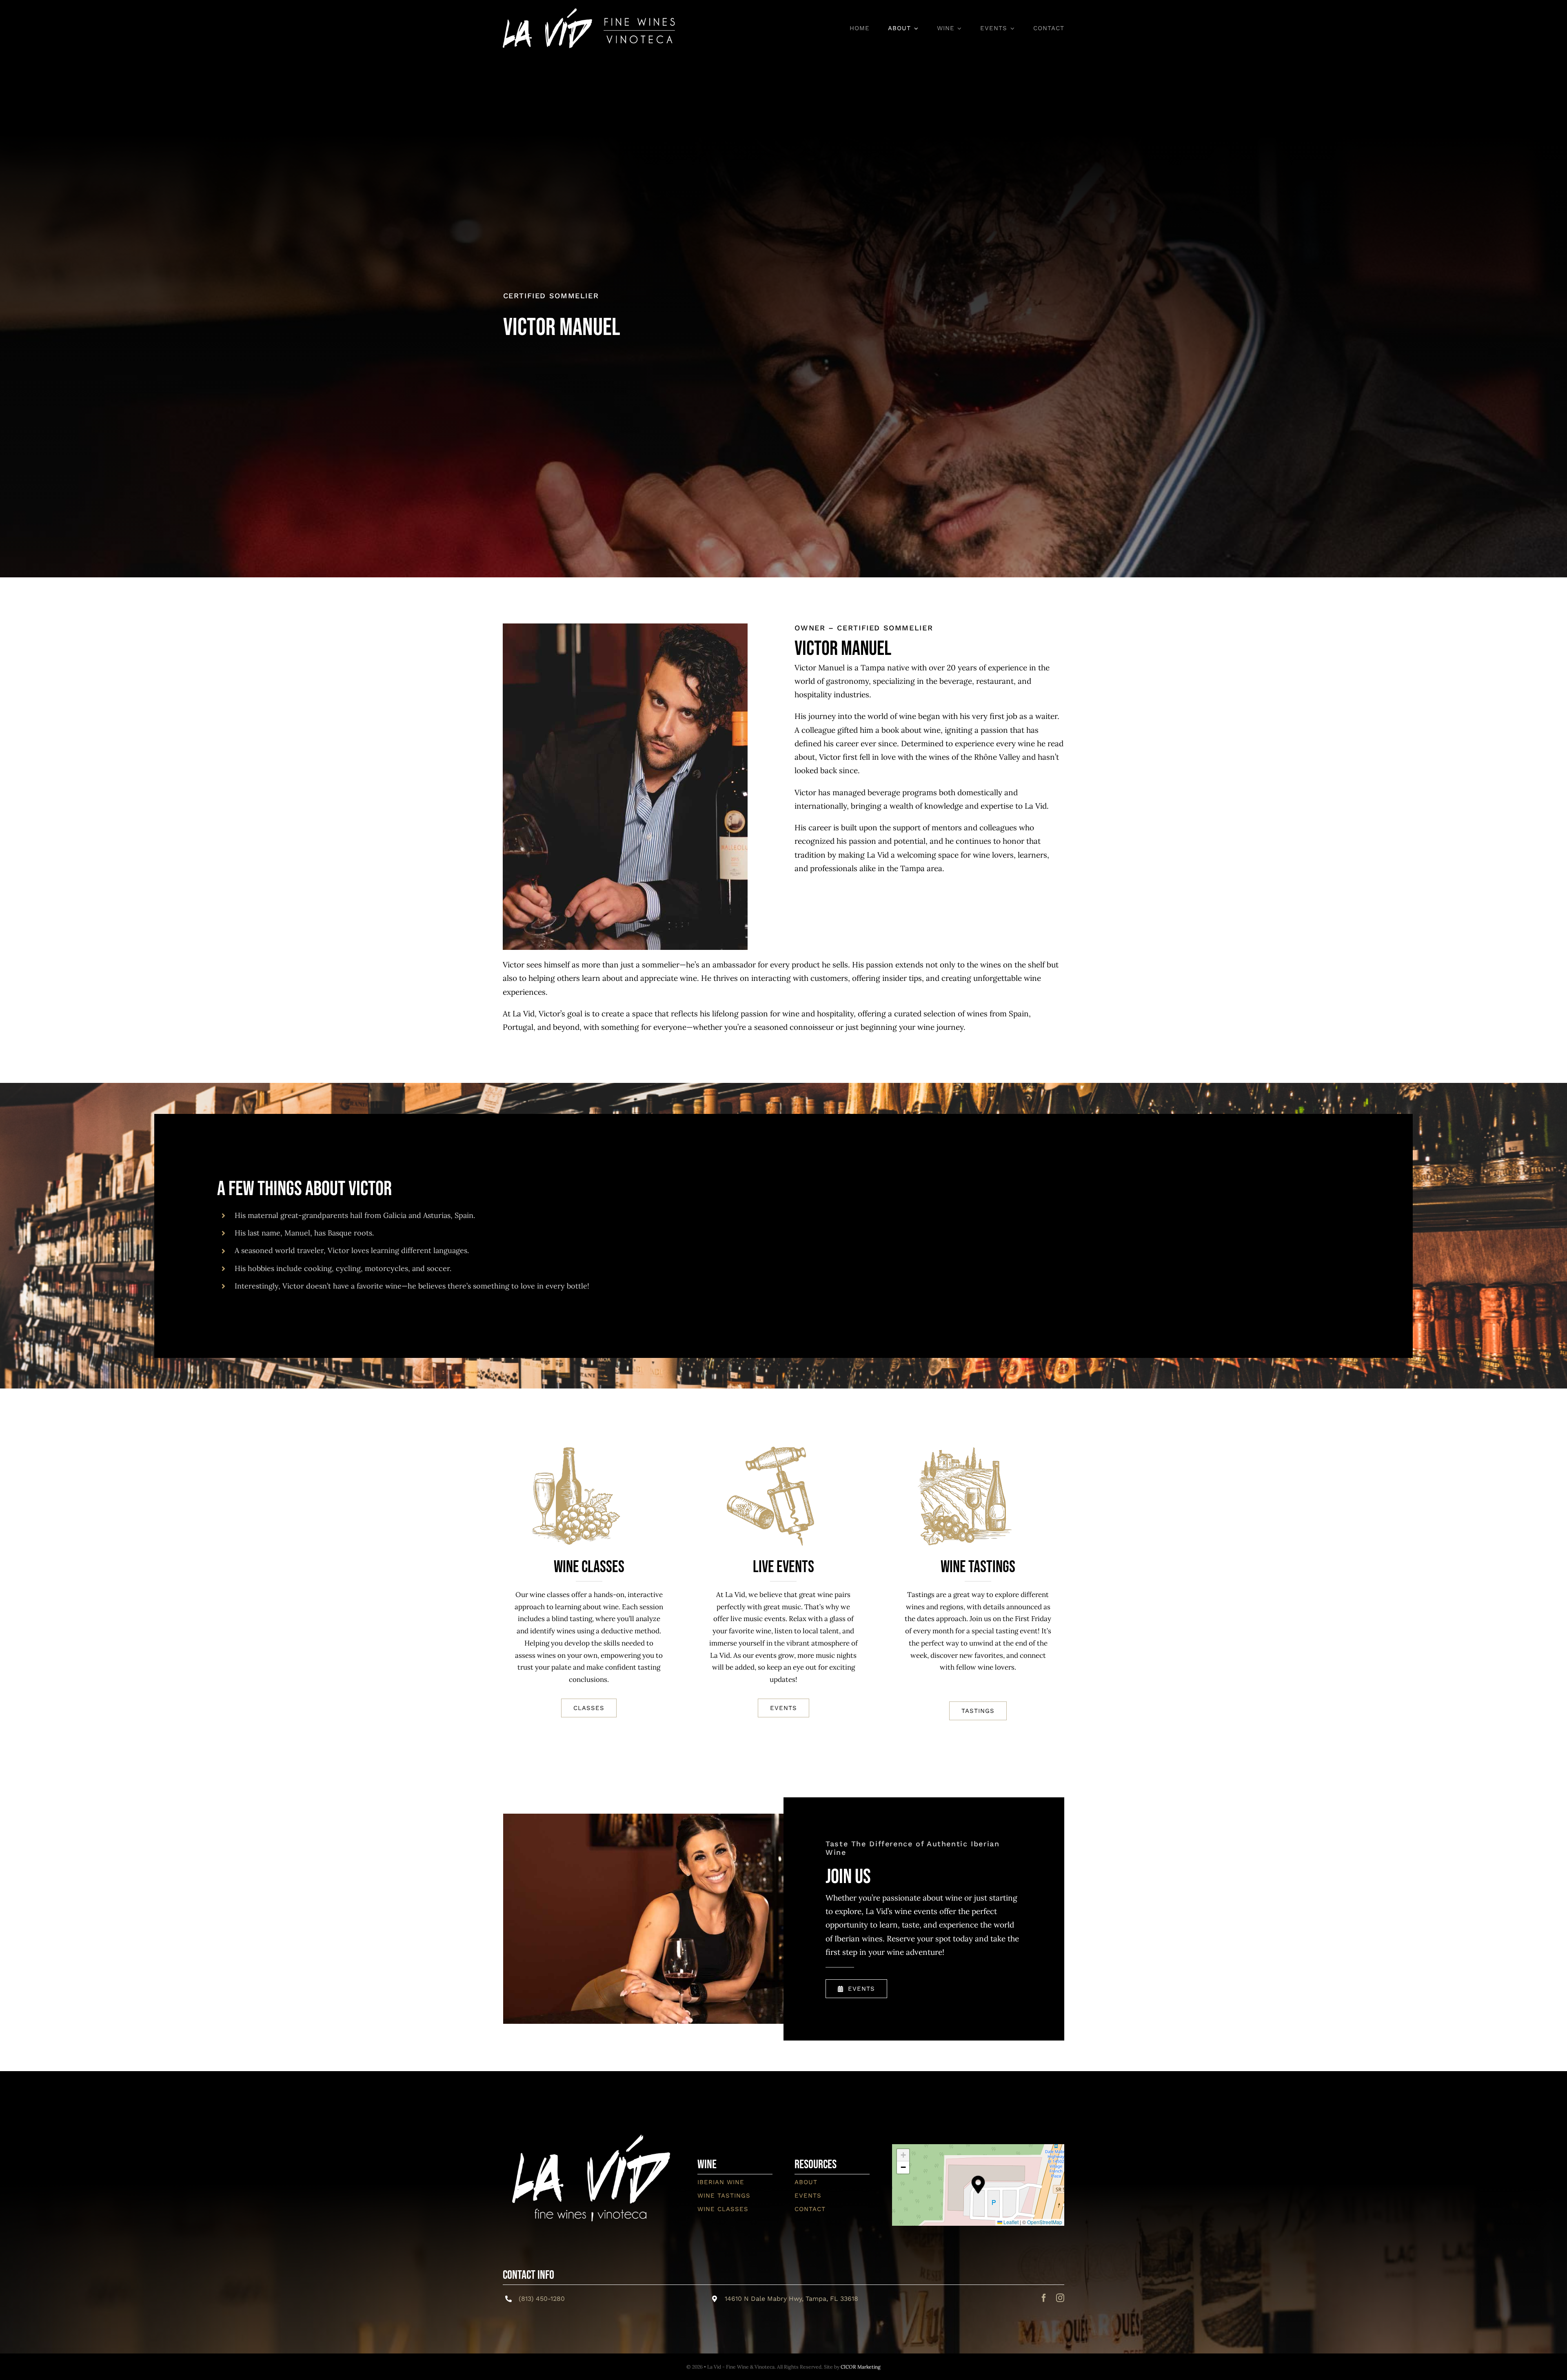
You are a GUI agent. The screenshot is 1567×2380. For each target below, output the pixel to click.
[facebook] (1044, 2298)
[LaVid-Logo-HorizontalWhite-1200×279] (589, 12)
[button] (978, 2185)
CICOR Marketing (861, 2367)
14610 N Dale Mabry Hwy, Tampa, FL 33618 (791, 2299)
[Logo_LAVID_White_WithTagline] (589, 2122)
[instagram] (1060, 2298)
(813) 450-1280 (542, 2299)
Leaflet (1010, 2222)
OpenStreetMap (1045, 2222)
